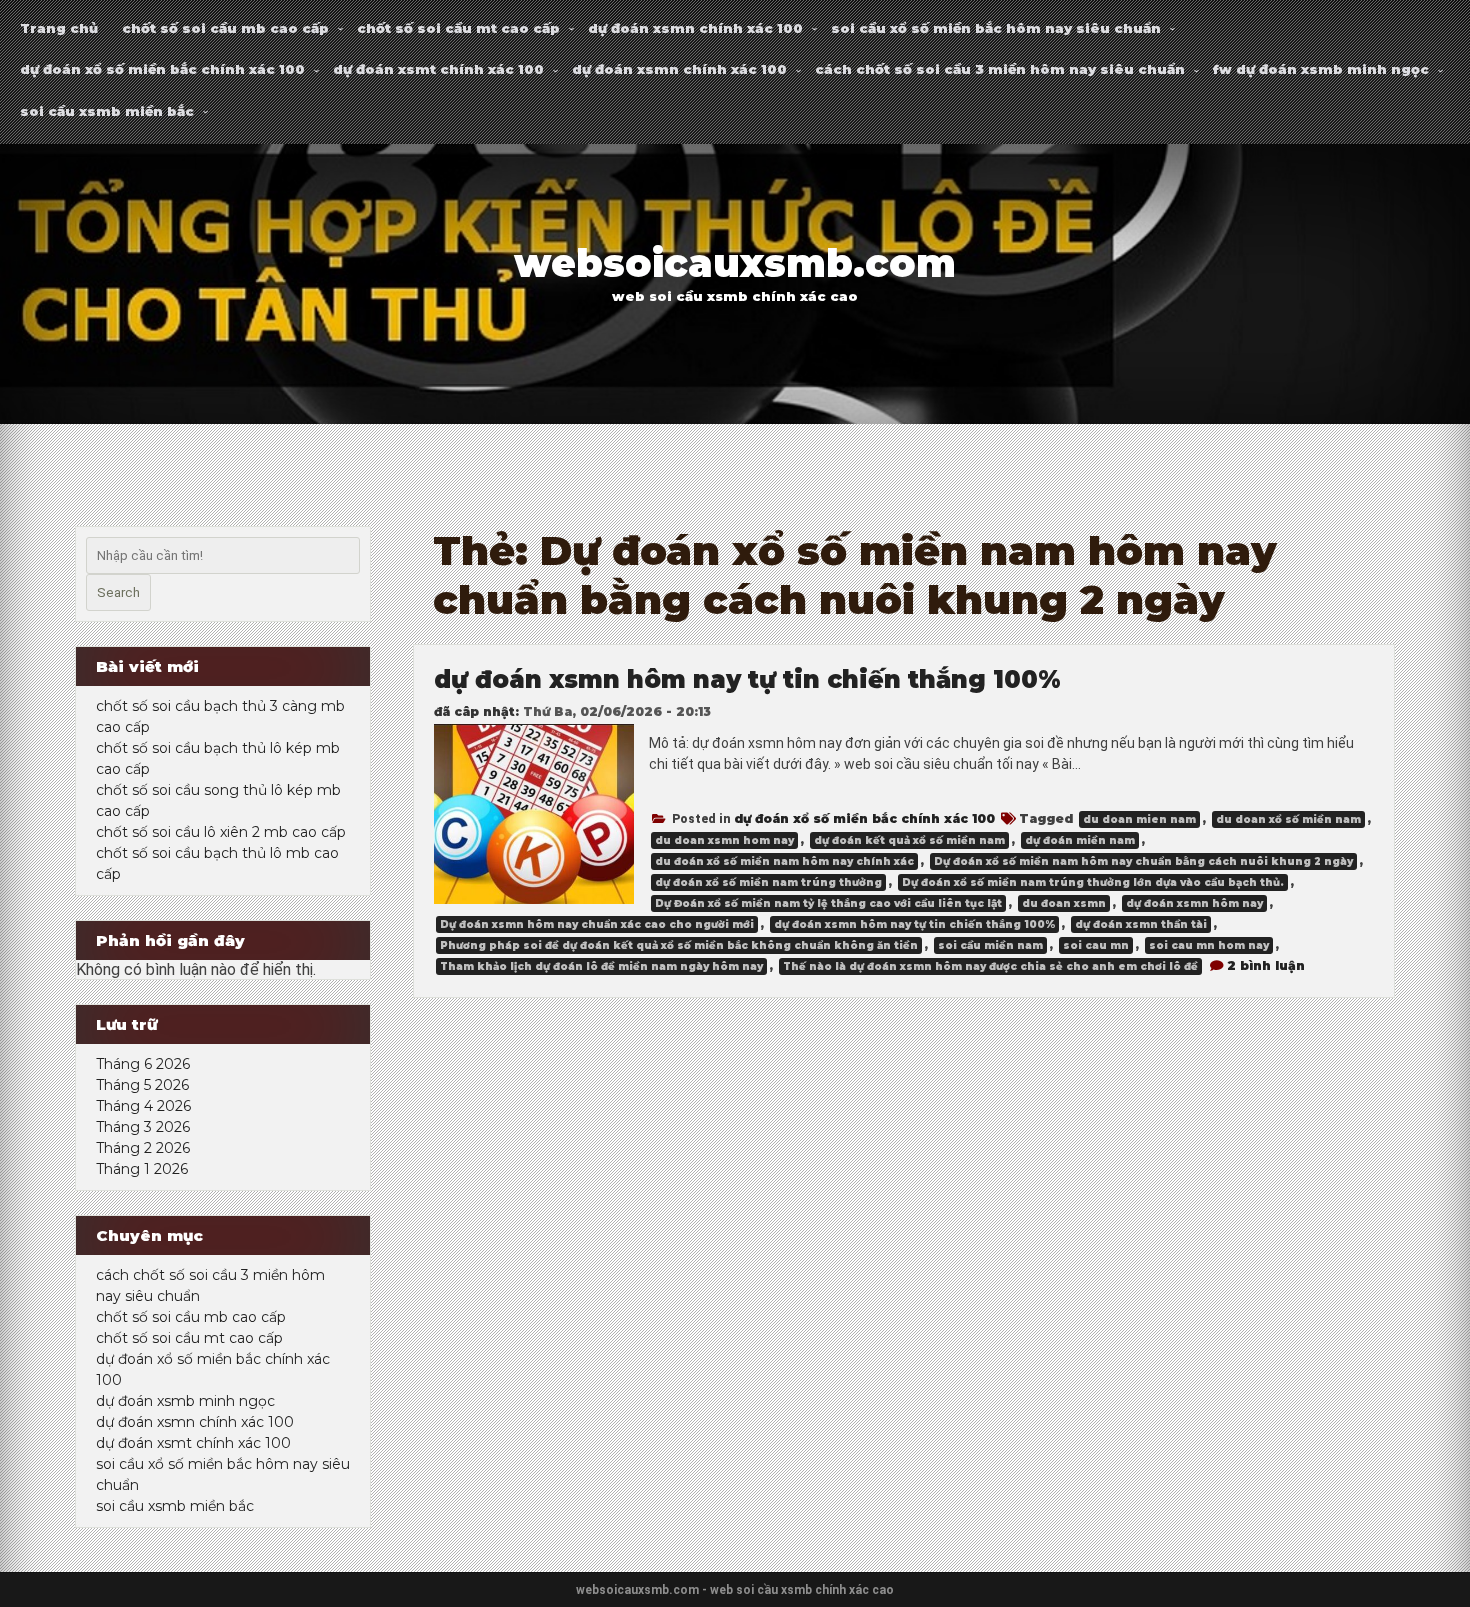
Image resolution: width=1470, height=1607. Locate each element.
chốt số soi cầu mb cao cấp (225, 28)
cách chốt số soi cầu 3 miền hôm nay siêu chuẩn (1000, 69)
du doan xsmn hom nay (724, 840)
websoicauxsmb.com (735, 263)
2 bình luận (1266, 965)
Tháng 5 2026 (142, 1085)
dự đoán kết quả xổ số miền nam (909, 840)
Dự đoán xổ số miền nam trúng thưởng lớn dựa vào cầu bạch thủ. (1093, 882)
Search (118, 592)
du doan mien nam (1139, 819)
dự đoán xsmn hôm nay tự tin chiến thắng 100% (747, 679)
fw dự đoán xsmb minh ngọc (1321, 69)
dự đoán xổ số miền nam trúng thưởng (768, 882)
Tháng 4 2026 (143, 1106)
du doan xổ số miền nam (1288, 819)
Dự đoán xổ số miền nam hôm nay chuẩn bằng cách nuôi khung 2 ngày (1143, 861)
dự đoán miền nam (1080, 840)
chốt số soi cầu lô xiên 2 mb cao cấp (221, 832)
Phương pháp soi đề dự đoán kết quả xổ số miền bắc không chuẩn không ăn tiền (679, 945)
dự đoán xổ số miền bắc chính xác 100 (162, 69)
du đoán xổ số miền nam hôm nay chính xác (784, 861)
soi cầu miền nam (990, 945)
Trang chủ (59, 28)
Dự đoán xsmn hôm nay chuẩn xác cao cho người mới (597, 924)
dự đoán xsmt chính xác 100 (438, 69)
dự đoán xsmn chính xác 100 (695, 28)
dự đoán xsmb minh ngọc (185, 1401)
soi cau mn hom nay (1209, 945)
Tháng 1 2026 (142, 1169)
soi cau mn (1096, 945)
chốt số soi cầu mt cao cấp (458, 28)
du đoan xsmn (1064, 903)
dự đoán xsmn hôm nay (1194, 903)
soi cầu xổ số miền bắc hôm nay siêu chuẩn (996, 28)
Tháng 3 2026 (143, 1127)
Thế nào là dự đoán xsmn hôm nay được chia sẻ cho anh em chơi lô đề (990, 966)
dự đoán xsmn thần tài (1141, 924)
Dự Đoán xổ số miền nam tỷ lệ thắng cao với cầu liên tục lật (828, 903)
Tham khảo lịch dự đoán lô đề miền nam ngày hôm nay (601, 966)
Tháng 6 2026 (143, 1064)
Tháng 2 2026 (143, 1148)
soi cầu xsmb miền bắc (107, 111)
